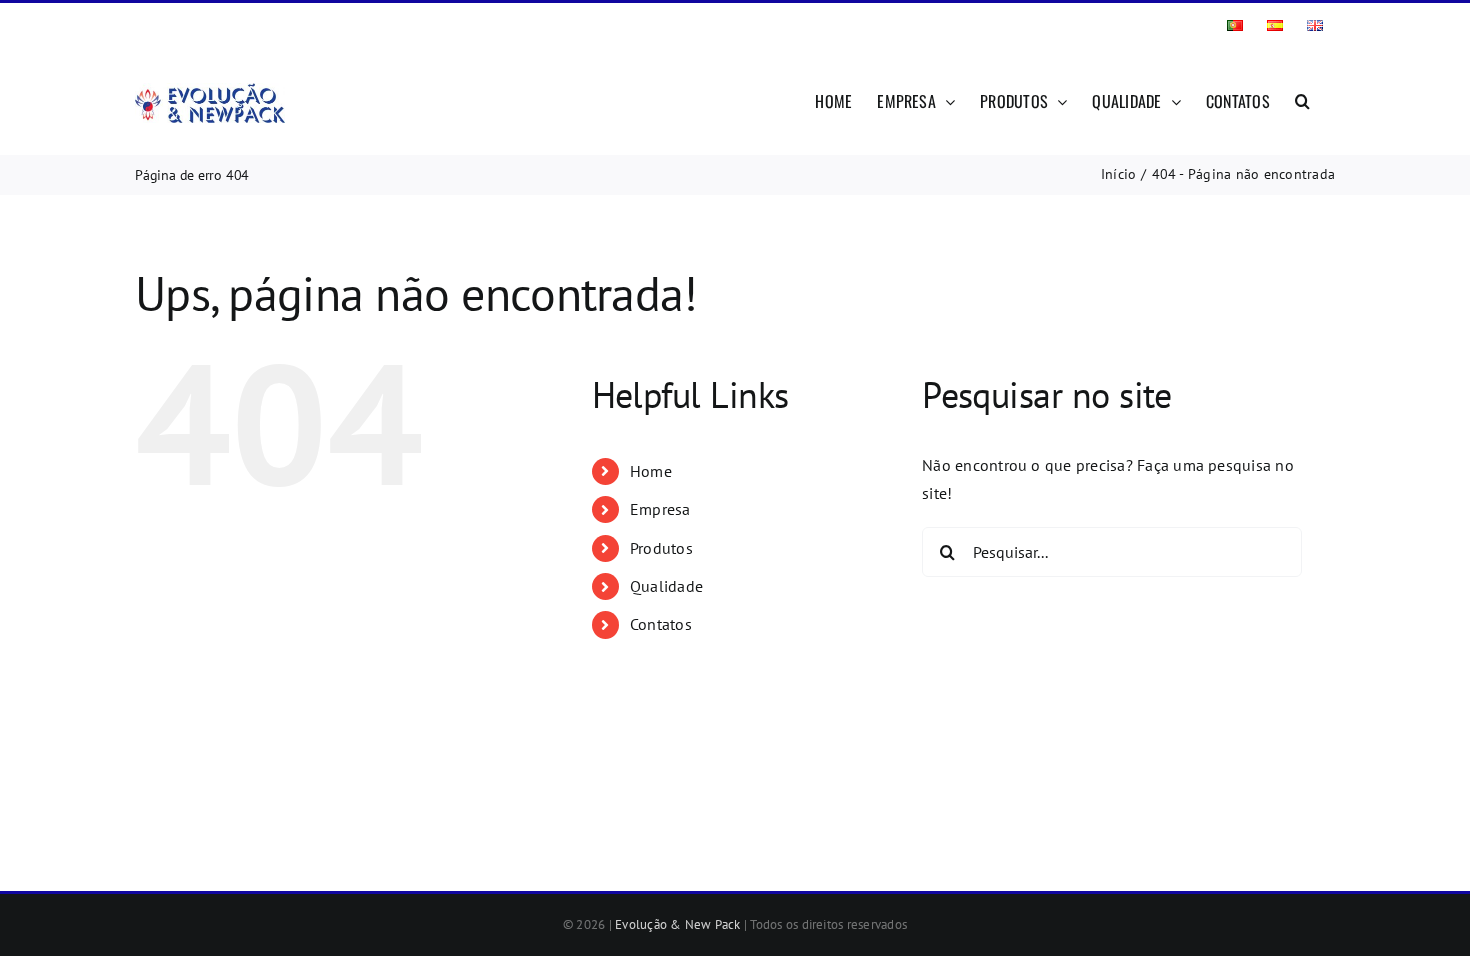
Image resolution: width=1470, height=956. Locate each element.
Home (651, 471)
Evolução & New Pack (678, 924)
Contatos (661, 624)
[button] (1302, 99)
